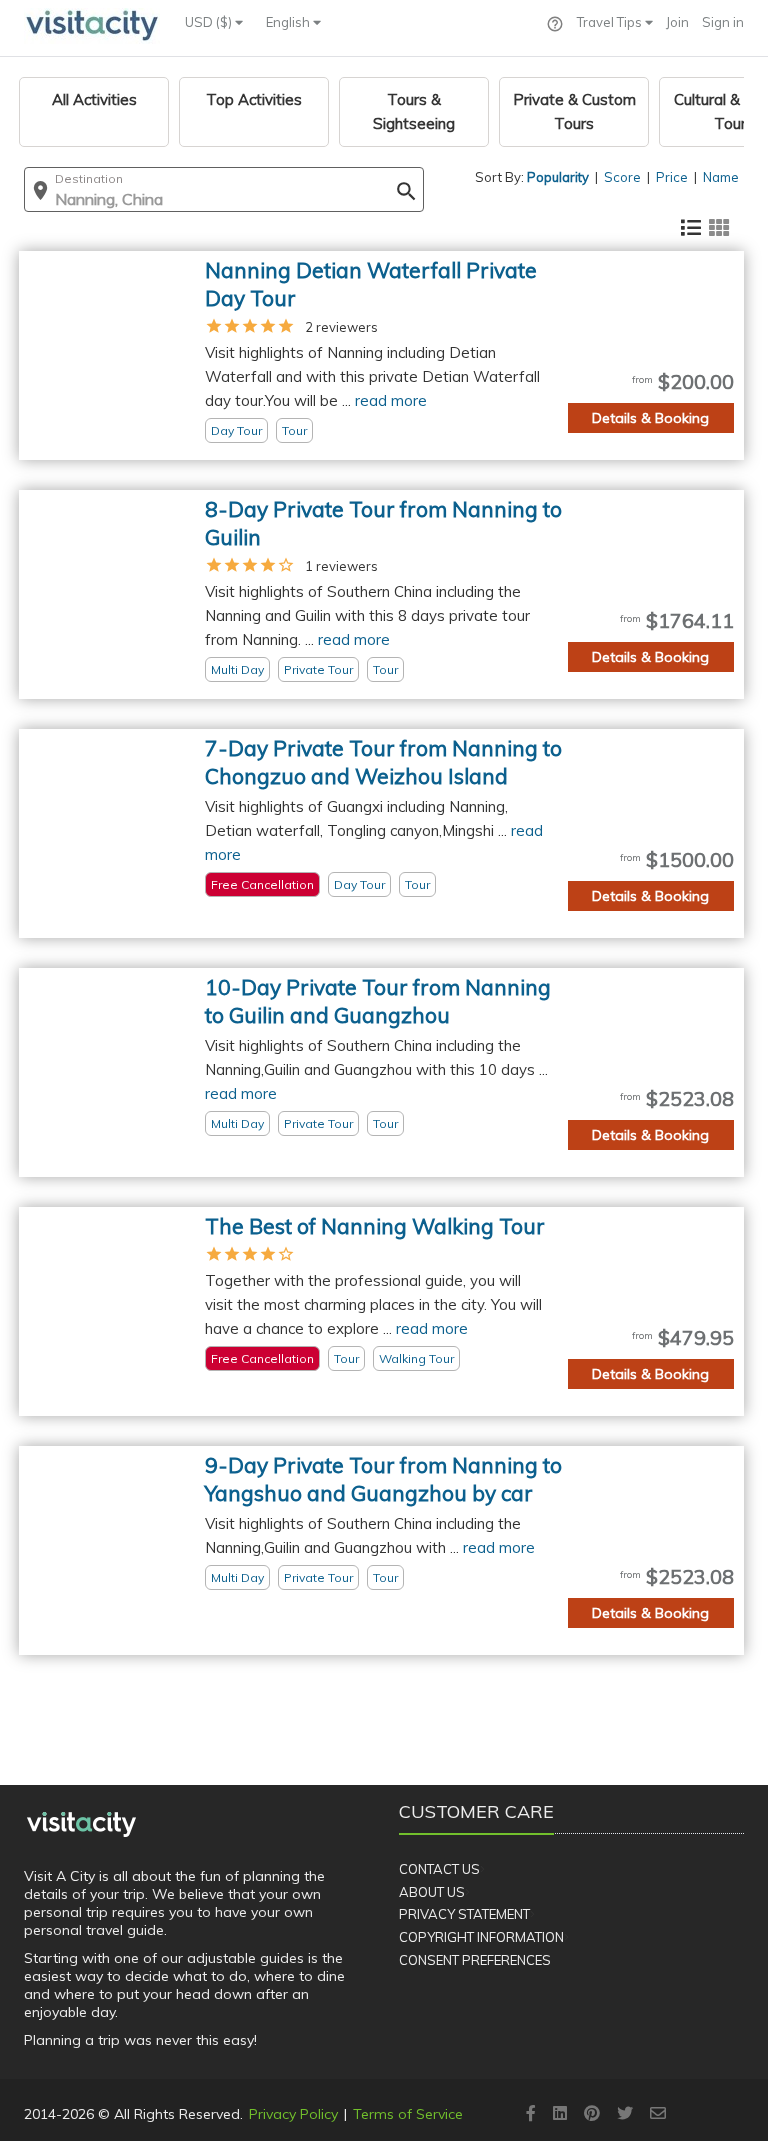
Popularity (558, 177)
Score (622, 177)
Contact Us (439, 1869)
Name (721, 177)
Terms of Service (408, 2114)
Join (677, 22)
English (289, 22)
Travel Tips (611, 22)
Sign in (723, 22)
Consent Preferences (475, 1960)
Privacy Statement (464, 1914)
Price (672, 177)
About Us (432, 1892)
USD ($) (210, 22)
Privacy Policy (293, 2114)
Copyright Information (481, 1937)
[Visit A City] (81, 1824)
